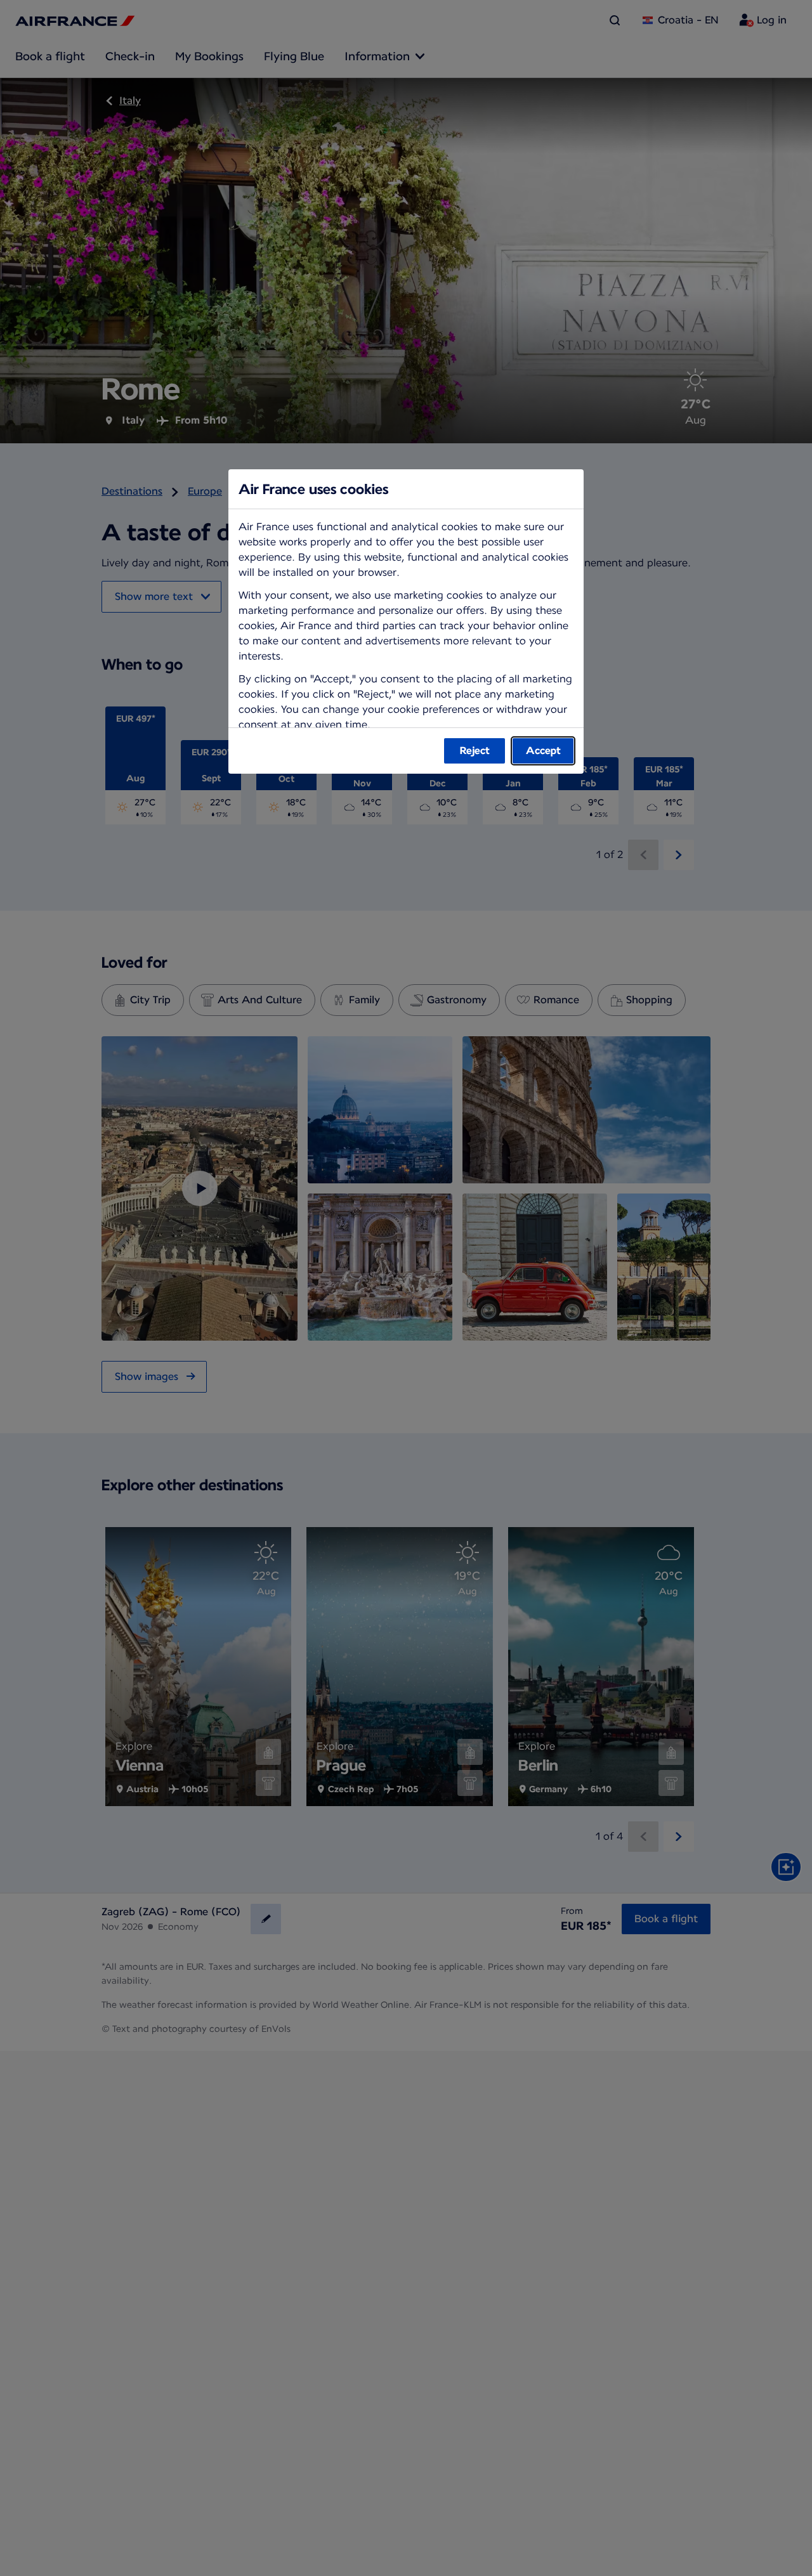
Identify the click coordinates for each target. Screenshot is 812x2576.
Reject (475, 751)
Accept (543, 751)
